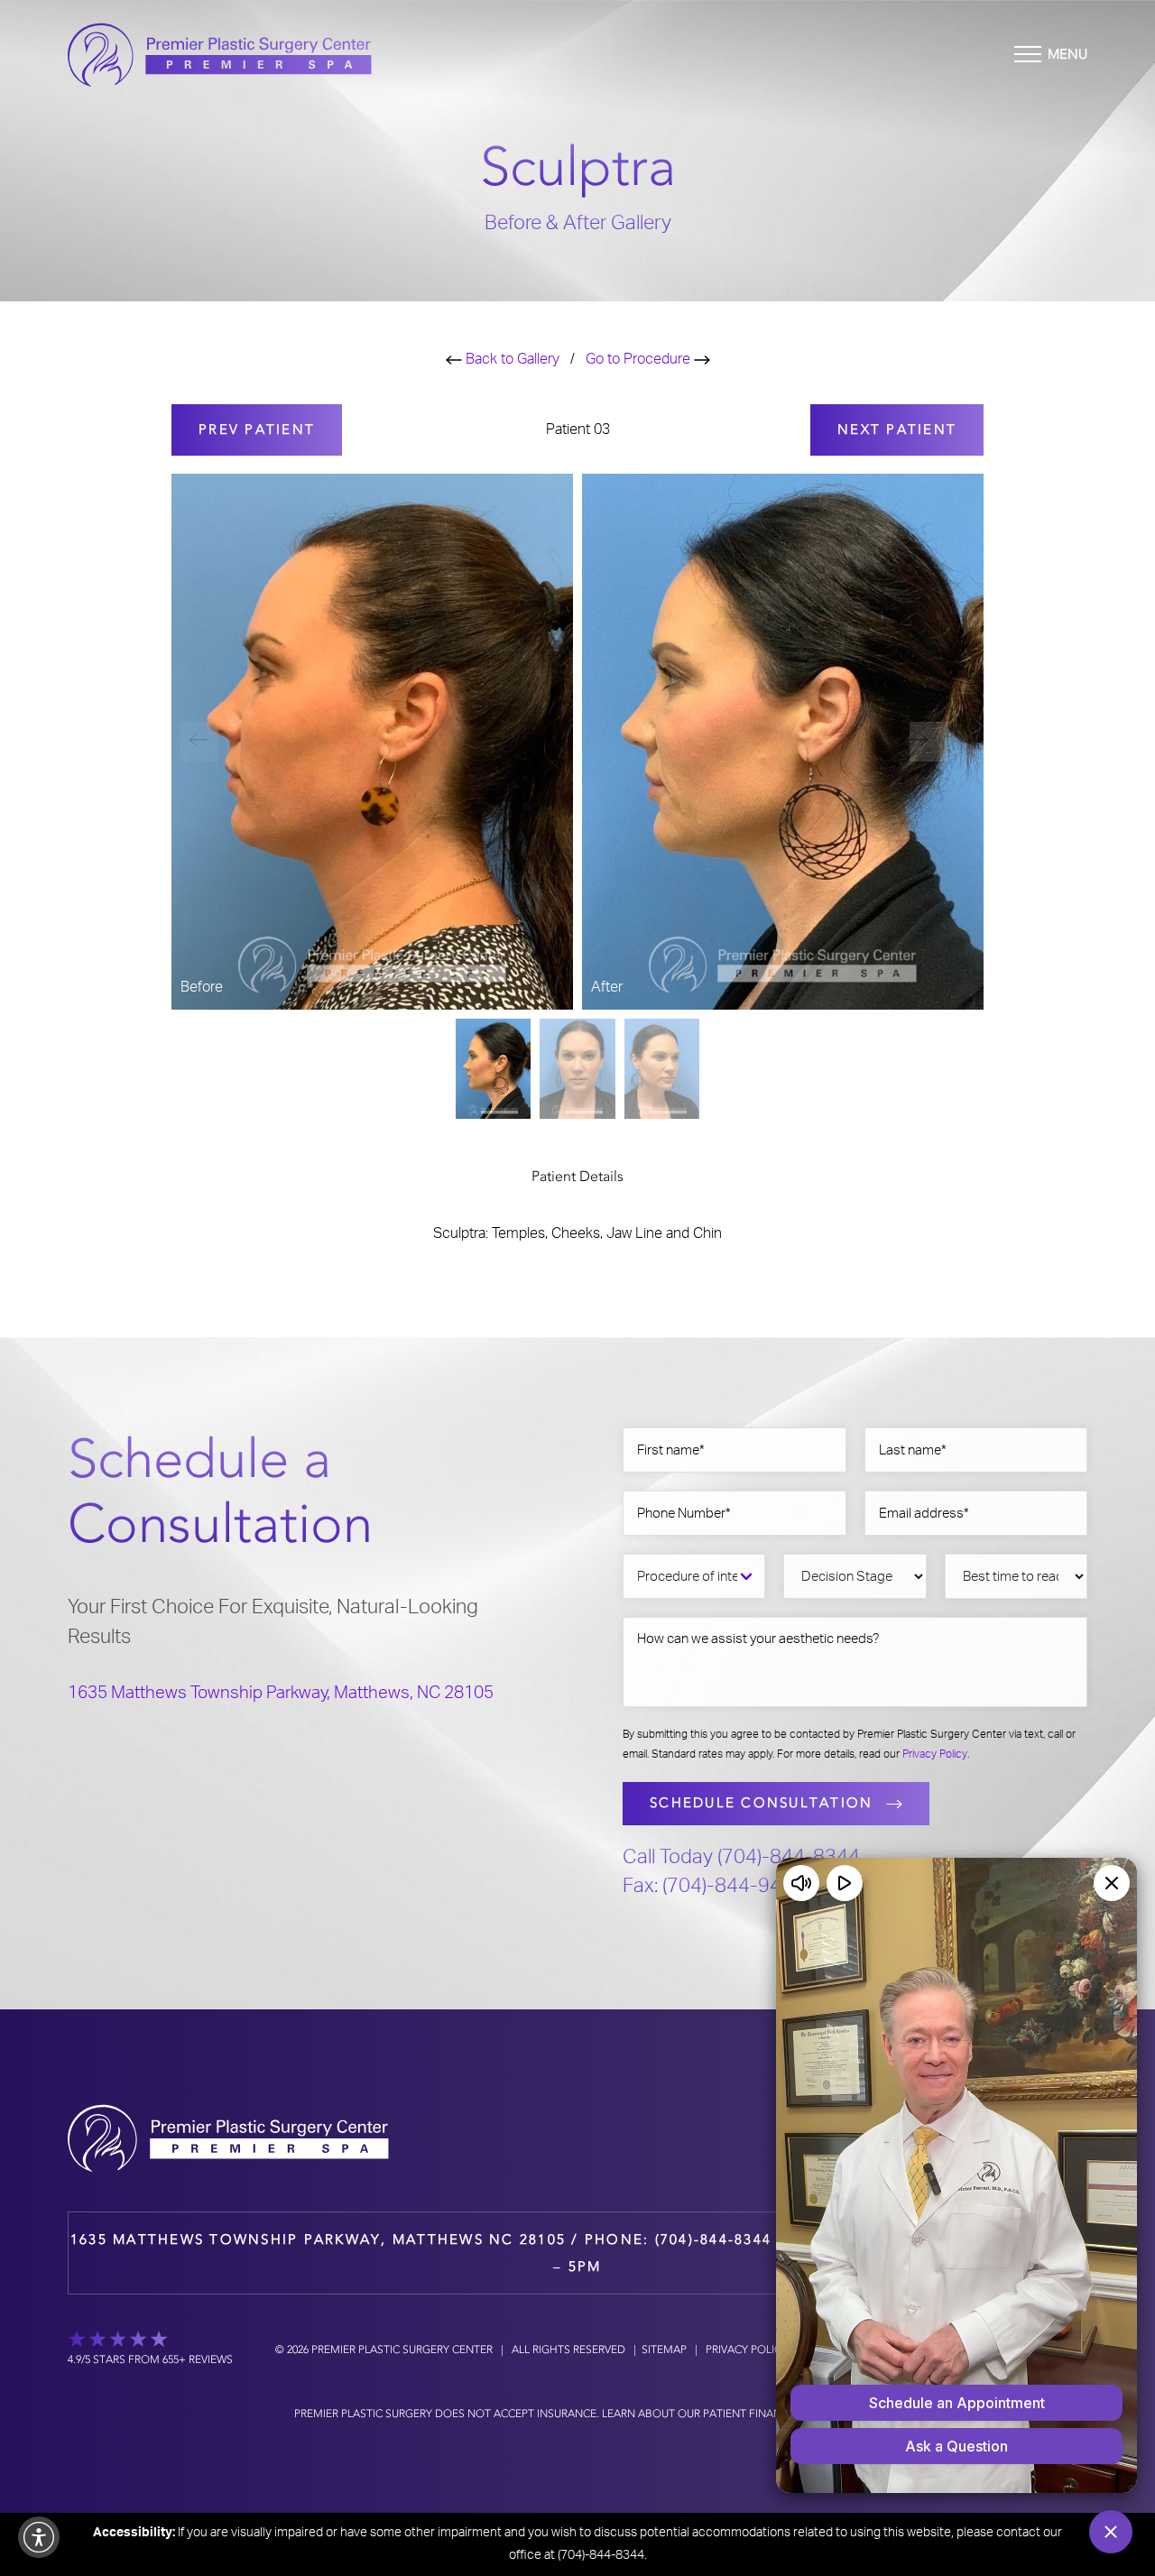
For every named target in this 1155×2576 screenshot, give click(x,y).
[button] (929, 742)
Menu (1067, 54)
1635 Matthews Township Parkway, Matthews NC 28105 (318, 2239)
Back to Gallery (511, 359)
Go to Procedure (640, 359)
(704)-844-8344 (714, 2239)
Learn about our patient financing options (730, 2414)
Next (897, 429)
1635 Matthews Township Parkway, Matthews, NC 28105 (281, 1693)
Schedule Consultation (761, 1803)
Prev (257, 429)
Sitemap (664, 2350)
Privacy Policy (935, 1754)
